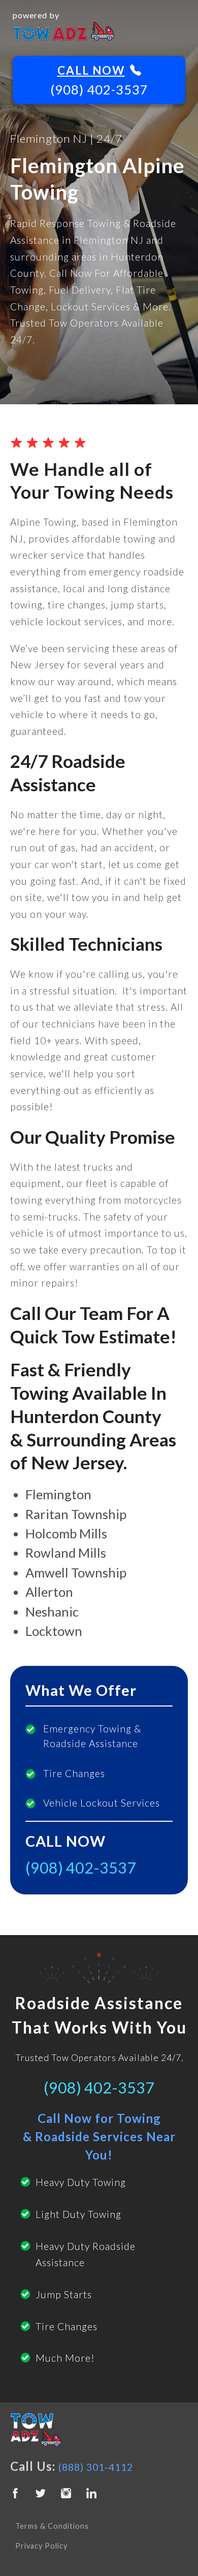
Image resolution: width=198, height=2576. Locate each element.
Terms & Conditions (52, 2526)
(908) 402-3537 (99, 89)
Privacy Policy (41, 2546)
